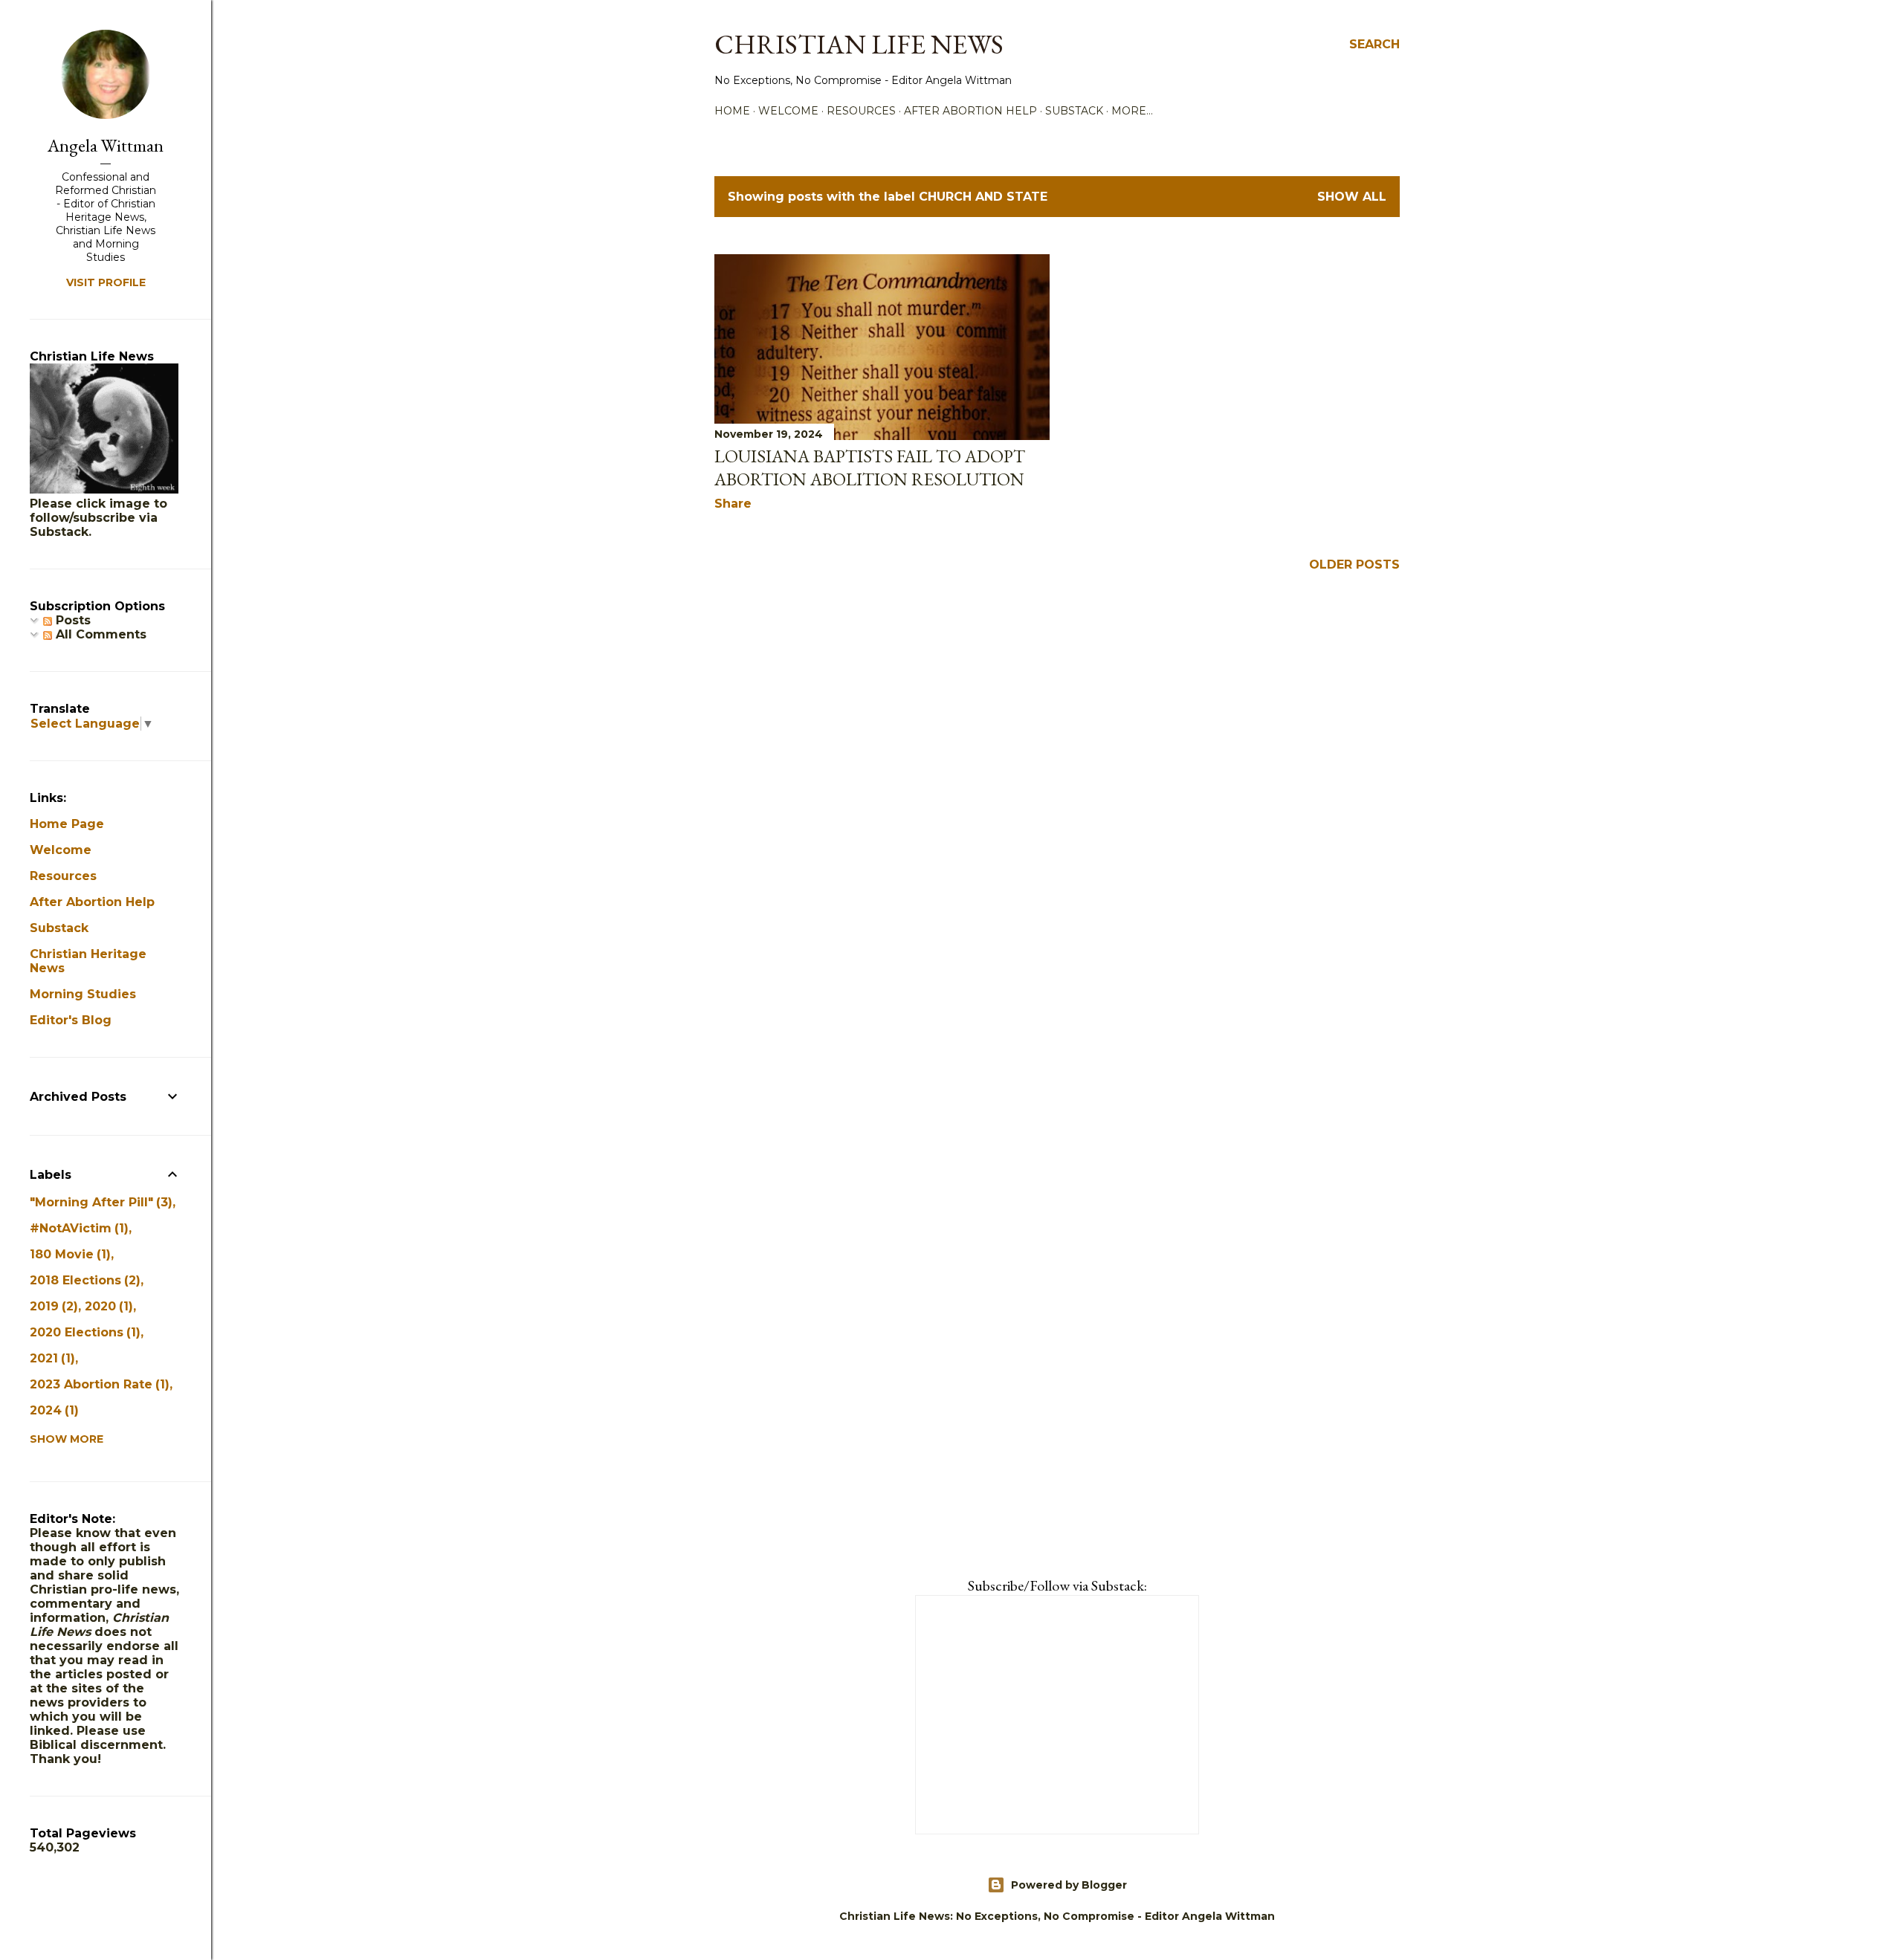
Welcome (788, 111)
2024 (52, 1410)
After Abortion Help (970, 111)
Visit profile (106, 282)
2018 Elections (83, 1280)
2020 (107, 1306)
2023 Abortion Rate (97, 1384)
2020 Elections (83, 1332)
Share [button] (733, 504)
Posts (71, 620)
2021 (50, 1358)
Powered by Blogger (1069, 1885)
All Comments (99, 634)
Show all (1352, 197)
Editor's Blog (71, 1020)
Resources (861, 111)
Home (732, 111)
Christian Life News (859, 44)
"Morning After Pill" (99, 1202)
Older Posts (1354, 565)
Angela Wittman (106, 145)
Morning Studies (83, 994)
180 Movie (68, 1254)
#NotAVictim (77, 1228)
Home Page (67, 824)
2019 (52, 1306)
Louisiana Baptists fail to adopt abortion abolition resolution (870, 468)
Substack (1074, 111)
